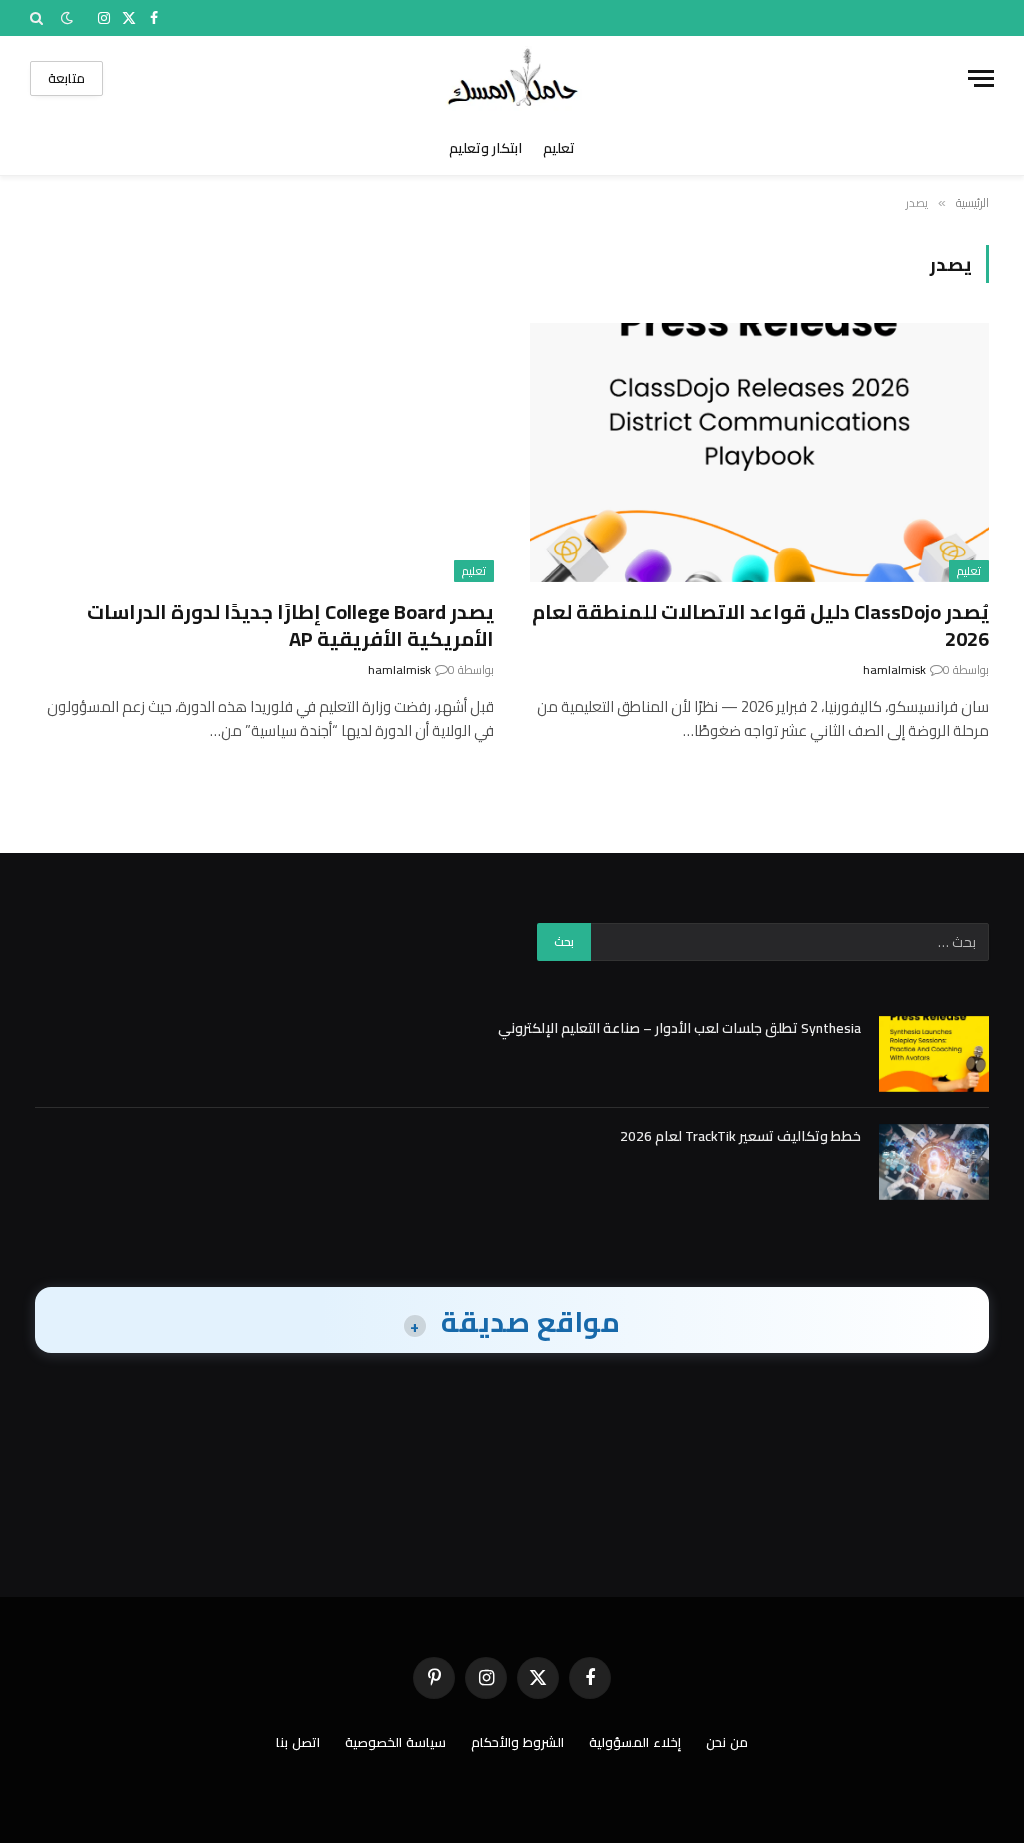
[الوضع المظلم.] (67, 18)
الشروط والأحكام (517, 1742)
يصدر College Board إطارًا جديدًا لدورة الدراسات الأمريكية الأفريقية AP (290, 625)
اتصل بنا (298, 1742)
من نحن (727, 1742)
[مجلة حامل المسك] (512, 78)
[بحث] (38, 18)
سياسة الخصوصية (395, 1742)
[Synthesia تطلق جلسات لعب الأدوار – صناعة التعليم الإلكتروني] (934, 1054)
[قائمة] (981, 78)
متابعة (66, 78)
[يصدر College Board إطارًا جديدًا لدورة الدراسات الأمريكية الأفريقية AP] (264, 452)
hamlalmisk (894, 669)
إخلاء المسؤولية (635, 1742)
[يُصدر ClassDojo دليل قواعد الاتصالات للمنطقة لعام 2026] (759, 452)
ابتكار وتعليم (485, 148)
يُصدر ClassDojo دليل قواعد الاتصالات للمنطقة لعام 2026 (760, 625)
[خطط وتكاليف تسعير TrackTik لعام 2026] (934, 1162)
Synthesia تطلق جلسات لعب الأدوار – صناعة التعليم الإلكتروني (679, 1028)
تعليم (559, 148)
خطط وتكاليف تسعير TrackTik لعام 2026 (740, 1136)
